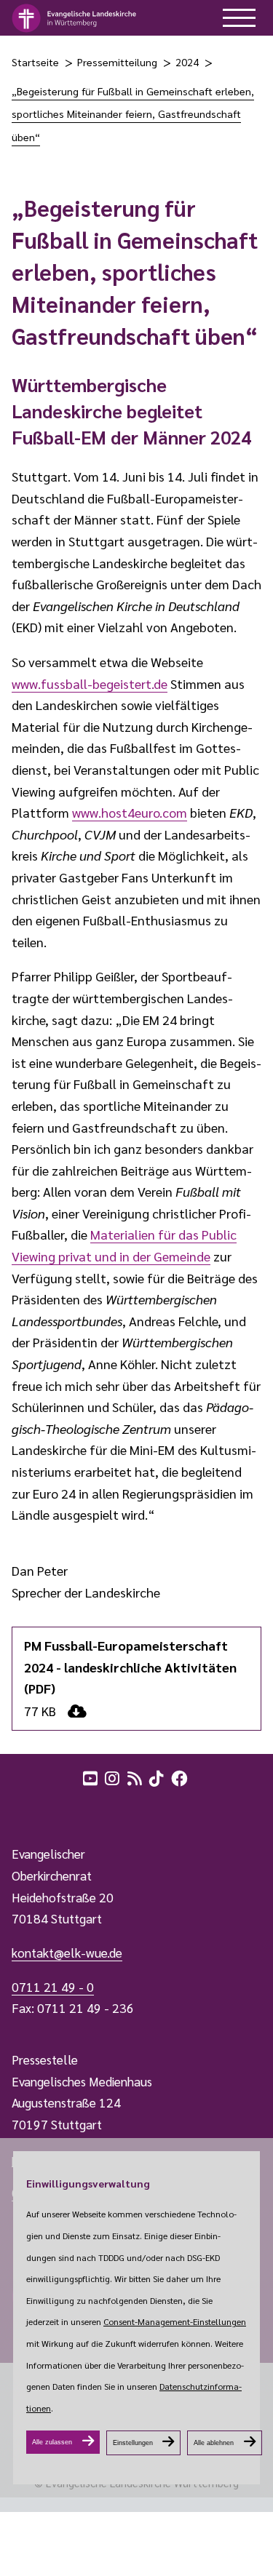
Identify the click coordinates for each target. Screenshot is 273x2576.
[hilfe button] (239, 18)
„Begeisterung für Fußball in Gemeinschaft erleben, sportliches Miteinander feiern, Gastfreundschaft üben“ (133, 114)
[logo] (75, 18)
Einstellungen (133, 2443)
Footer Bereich (40, 1809)
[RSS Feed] (136, 1777)
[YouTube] (92, 1777)
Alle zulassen (52, 2442)
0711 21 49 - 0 (53, 1987)
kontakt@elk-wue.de (67, 1953)
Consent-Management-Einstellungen (175, 2321)
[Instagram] (114, 1777)
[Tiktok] (158, 1777)
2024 (187, 62)
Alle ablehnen (214, 2443)
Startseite (35, 62)
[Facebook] (181, 1777)
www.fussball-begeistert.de (90, 683)
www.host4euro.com (130, 812)
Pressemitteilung (117, 62)
